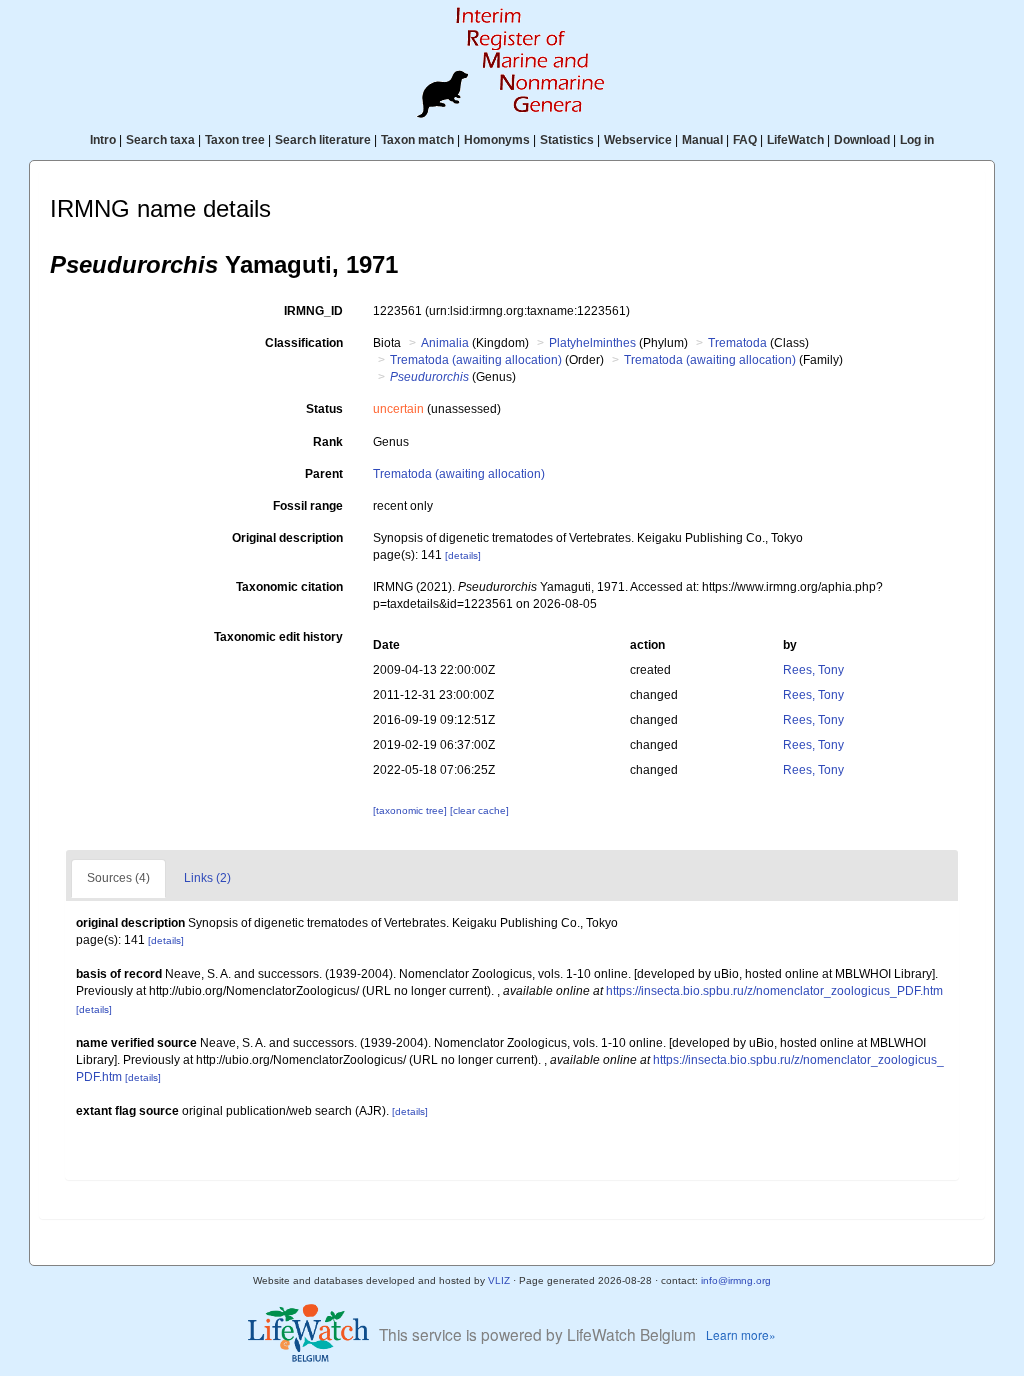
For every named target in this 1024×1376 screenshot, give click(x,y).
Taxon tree (235, 140)
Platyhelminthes (592, 343)
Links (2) (207, 878)
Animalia (445, 343)
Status (324, 409)
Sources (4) (118, 878)
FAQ (745, 140)
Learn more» (741, 1334)
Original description (287, 538)
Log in (917, 140)
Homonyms (497, 140)
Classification (304, 343)
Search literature (323, 140)
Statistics (567, 140)
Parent (324, 474)
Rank (328, 442)
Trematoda (737, 343)
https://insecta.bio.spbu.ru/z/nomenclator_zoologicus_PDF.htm (774, 991)
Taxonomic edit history (278, 637)
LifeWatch (795, 140)
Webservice (638, 140)
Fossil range (308, 506)
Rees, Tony (813, 670)
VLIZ (499, 1280)
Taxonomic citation (289, 587)
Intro (103, 140)
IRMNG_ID (313, 311)
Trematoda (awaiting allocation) (476, 360)
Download (862, 140)
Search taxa (160, 140)
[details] (463, 555)
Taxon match (417, 140)
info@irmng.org (736, 1280)
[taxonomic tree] (411, 810)
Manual (702, 140)
